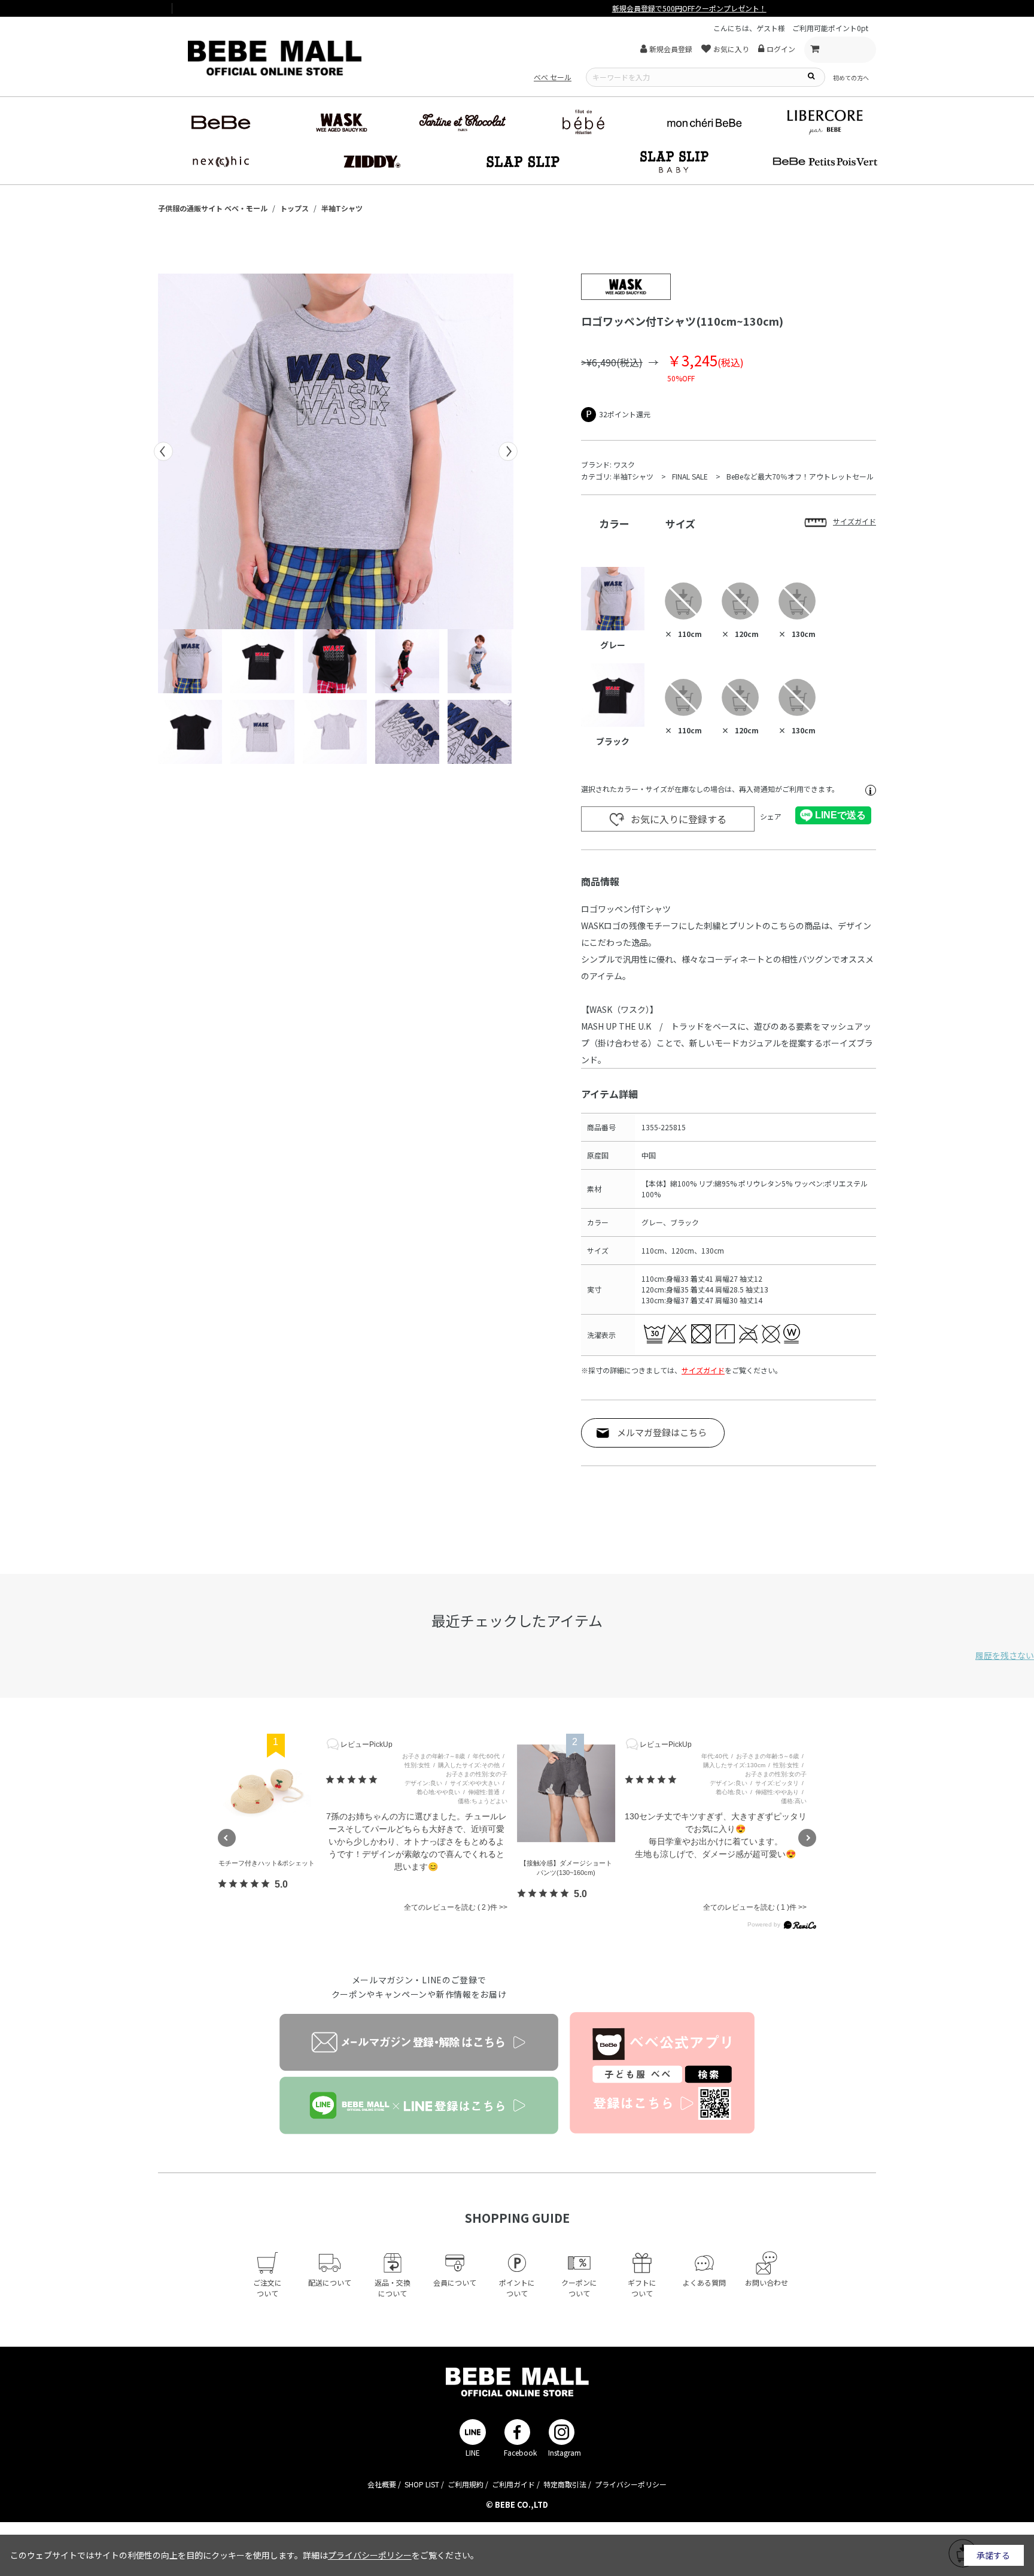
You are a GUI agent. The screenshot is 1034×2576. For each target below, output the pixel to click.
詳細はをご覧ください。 (391, 2555)
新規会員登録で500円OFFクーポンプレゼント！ (517, 8)
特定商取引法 (565, 2484)
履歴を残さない (1005, 1655)
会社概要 (382, 2484)
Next (508, 451)
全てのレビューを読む (446, 1907)
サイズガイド (703, 1370)
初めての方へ (851, 78)
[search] (811, 75)
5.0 (281, 1884)
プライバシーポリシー (631, 2484)
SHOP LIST (422, 2484)
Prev (163, 451)
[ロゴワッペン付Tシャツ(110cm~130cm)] (336, 451)
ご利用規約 (466, 2484)
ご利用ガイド (513, 2484)
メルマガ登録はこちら (662, 1432)
